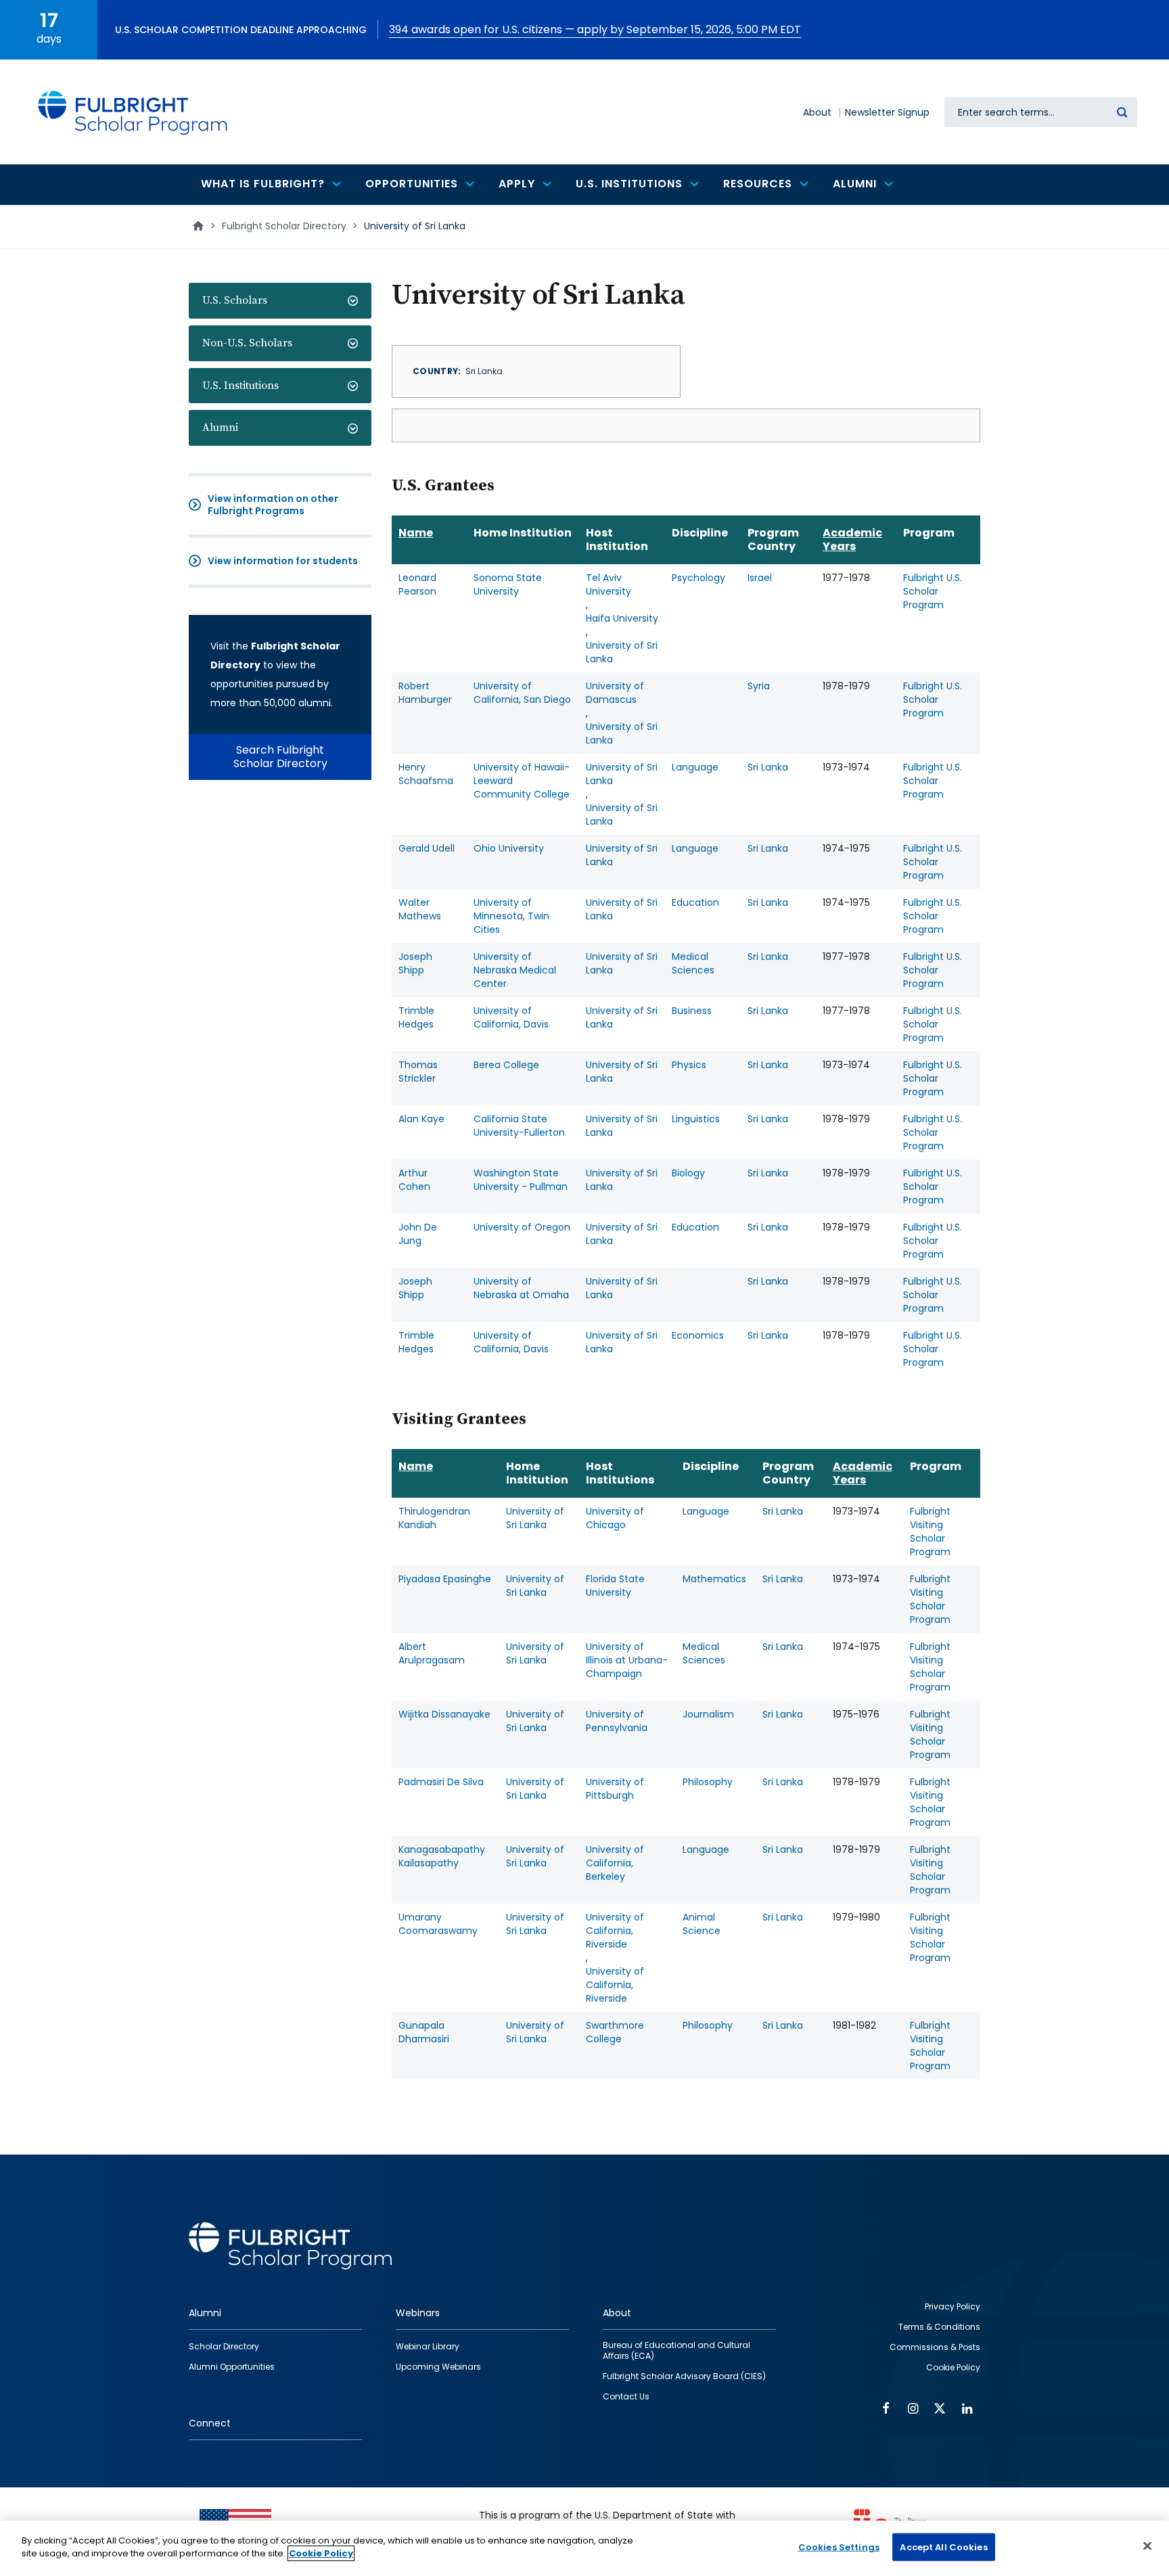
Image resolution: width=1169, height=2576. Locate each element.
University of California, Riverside (615, 1931)
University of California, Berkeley (615, 1863)
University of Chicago (615, 1518)
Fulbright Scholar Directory (284, 226)
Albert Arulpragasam (432, 1653)
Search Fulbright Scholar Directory (280, 757)
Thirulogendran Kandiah (434, 1518)
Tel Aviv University (609, 584)
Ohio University (509, 848)
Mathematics (714, 1579)
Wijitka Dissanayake (444, 1714)
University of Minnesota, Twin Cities (511, 916)
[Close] (1147, 2546)
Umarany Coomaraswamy (438, 1924)
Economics (698, 1335)
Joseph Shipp (415, 963)
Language (695, 767)
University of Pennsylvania (617, 1721)
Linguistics (696, 1119)
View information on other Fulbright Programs (273, 505)
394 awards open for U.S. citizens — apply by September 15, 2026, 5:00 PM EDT (595, 29)
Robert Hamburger (425, 693)
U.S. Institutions (240, 386)
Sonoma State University (508, 584)
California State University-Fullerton (519, 1126)
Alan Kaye (421, 1119)
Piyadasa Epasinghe (445, 1579)
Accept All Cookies (943, 2547)
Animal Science (702, 1924)
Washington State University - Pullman (521, 1180)
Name (416, 533)
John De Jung (418, 1234)
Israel (760, 578)
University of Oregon (522, 1227)
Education (695, 902)
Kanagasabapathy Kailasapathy (442, 1856)
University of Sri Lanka (622, 652)
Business (692, 1011)
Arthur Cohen (414, 1180)
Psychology (698, 578)
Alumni (220, 428)
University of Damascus (615, 693)
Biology (688, 1173)
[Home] (133, 112)
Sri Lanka (768, 767)
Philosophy (708, 1782)
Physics (689, 1065)
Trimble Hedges (416, 1017)
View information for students (283, 561)
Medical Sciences (693, 963)
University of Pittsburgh (615, 1789)
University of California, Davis (511, 1017)
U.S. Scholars (235, 300)
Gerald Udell (427, 848)
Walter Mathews (420, 909)
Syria (759, 686)
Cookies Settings (839, 2547)
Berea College (506, 1065)
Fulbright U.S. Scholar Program (933, 591)
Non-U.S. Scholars (247, 343)
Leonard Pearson (417, 584)
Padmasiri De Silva (441, 1782)
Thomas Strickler (418, 1072)
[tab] (280, 301)
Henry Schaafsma (426, 774)
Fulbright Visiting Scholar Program (930, 1532)
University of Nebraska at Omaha (521, 1288)
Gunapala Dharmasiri (424, 2032)
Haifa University (622, 618)
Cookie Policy (321, 2553)
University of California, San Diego (522, 693)
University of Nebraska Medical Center (515, 970)
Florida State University (615, 1586)
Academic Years (852, 539)
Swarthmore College (615, 2032)
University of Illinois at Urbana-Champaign (627, 1660)
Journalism (708, 1714)
